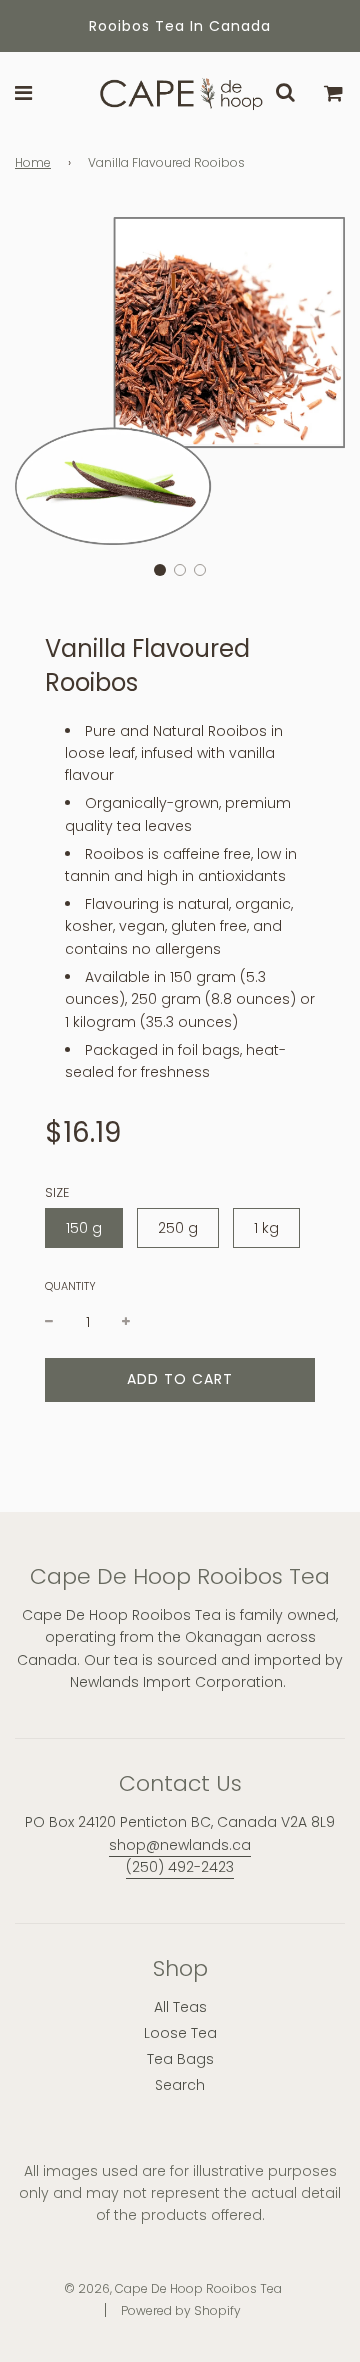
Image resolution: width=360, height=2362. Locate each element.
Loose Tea (180, 2033)
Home (33, 162)
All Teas (180, 2007)
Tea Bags (180, 2059)
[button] (160, 570)
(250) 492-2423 (180, 1867)
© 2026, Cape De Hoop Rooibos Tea (173, 2288)
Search (180, 2085)
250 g (178, 1228)
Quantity (70, 1286)
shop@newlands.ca (180, 1845)
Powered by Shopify (181, 2310)
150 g (84, 1228)
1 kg (266, 1228)
